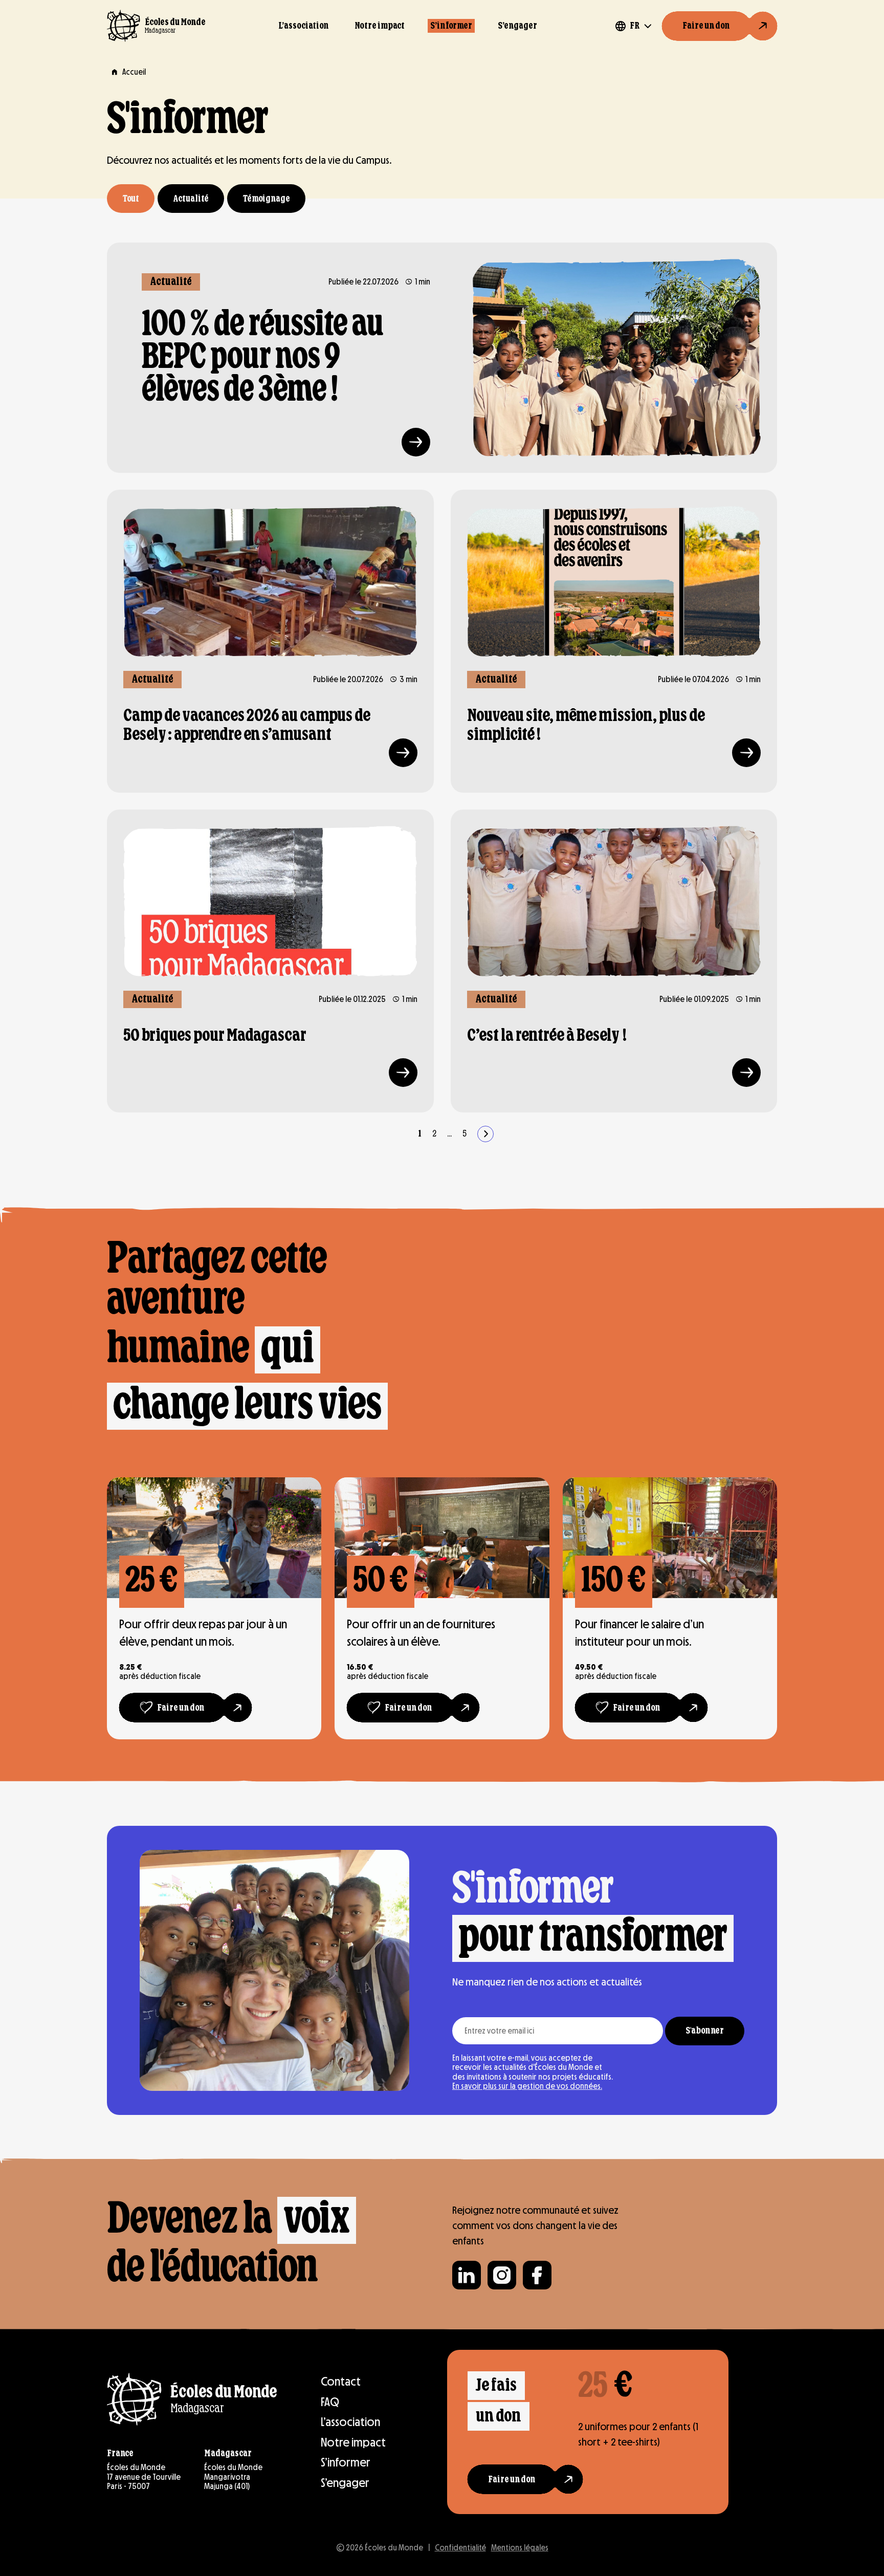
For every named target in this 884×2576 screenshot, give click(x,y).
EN (635, 58)
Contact (341, 2381)
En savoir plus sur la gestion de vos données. (527, 2086)
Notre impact (380, 26)
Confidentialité (460, 2548)
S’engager (517, 26)
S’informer (451, 26)
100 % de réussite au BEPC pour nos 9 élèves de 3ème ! (263, 358)
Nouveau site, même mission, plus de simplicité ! (586, 725)
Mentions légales (520, 2548)
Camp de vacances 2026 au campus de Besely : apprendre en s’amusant (247, 725)
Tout (131, 199)
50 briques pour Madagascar (215, 1036)
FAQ (330, 2402)
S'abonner (705, 2031)
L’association (304, 26)
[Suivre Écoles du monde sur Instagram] (502, 2275)
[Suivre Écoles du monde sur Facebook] (537, 2275)
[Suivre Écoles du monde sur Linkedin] (467, 2275)
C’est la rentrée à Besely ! (547, 1036)
